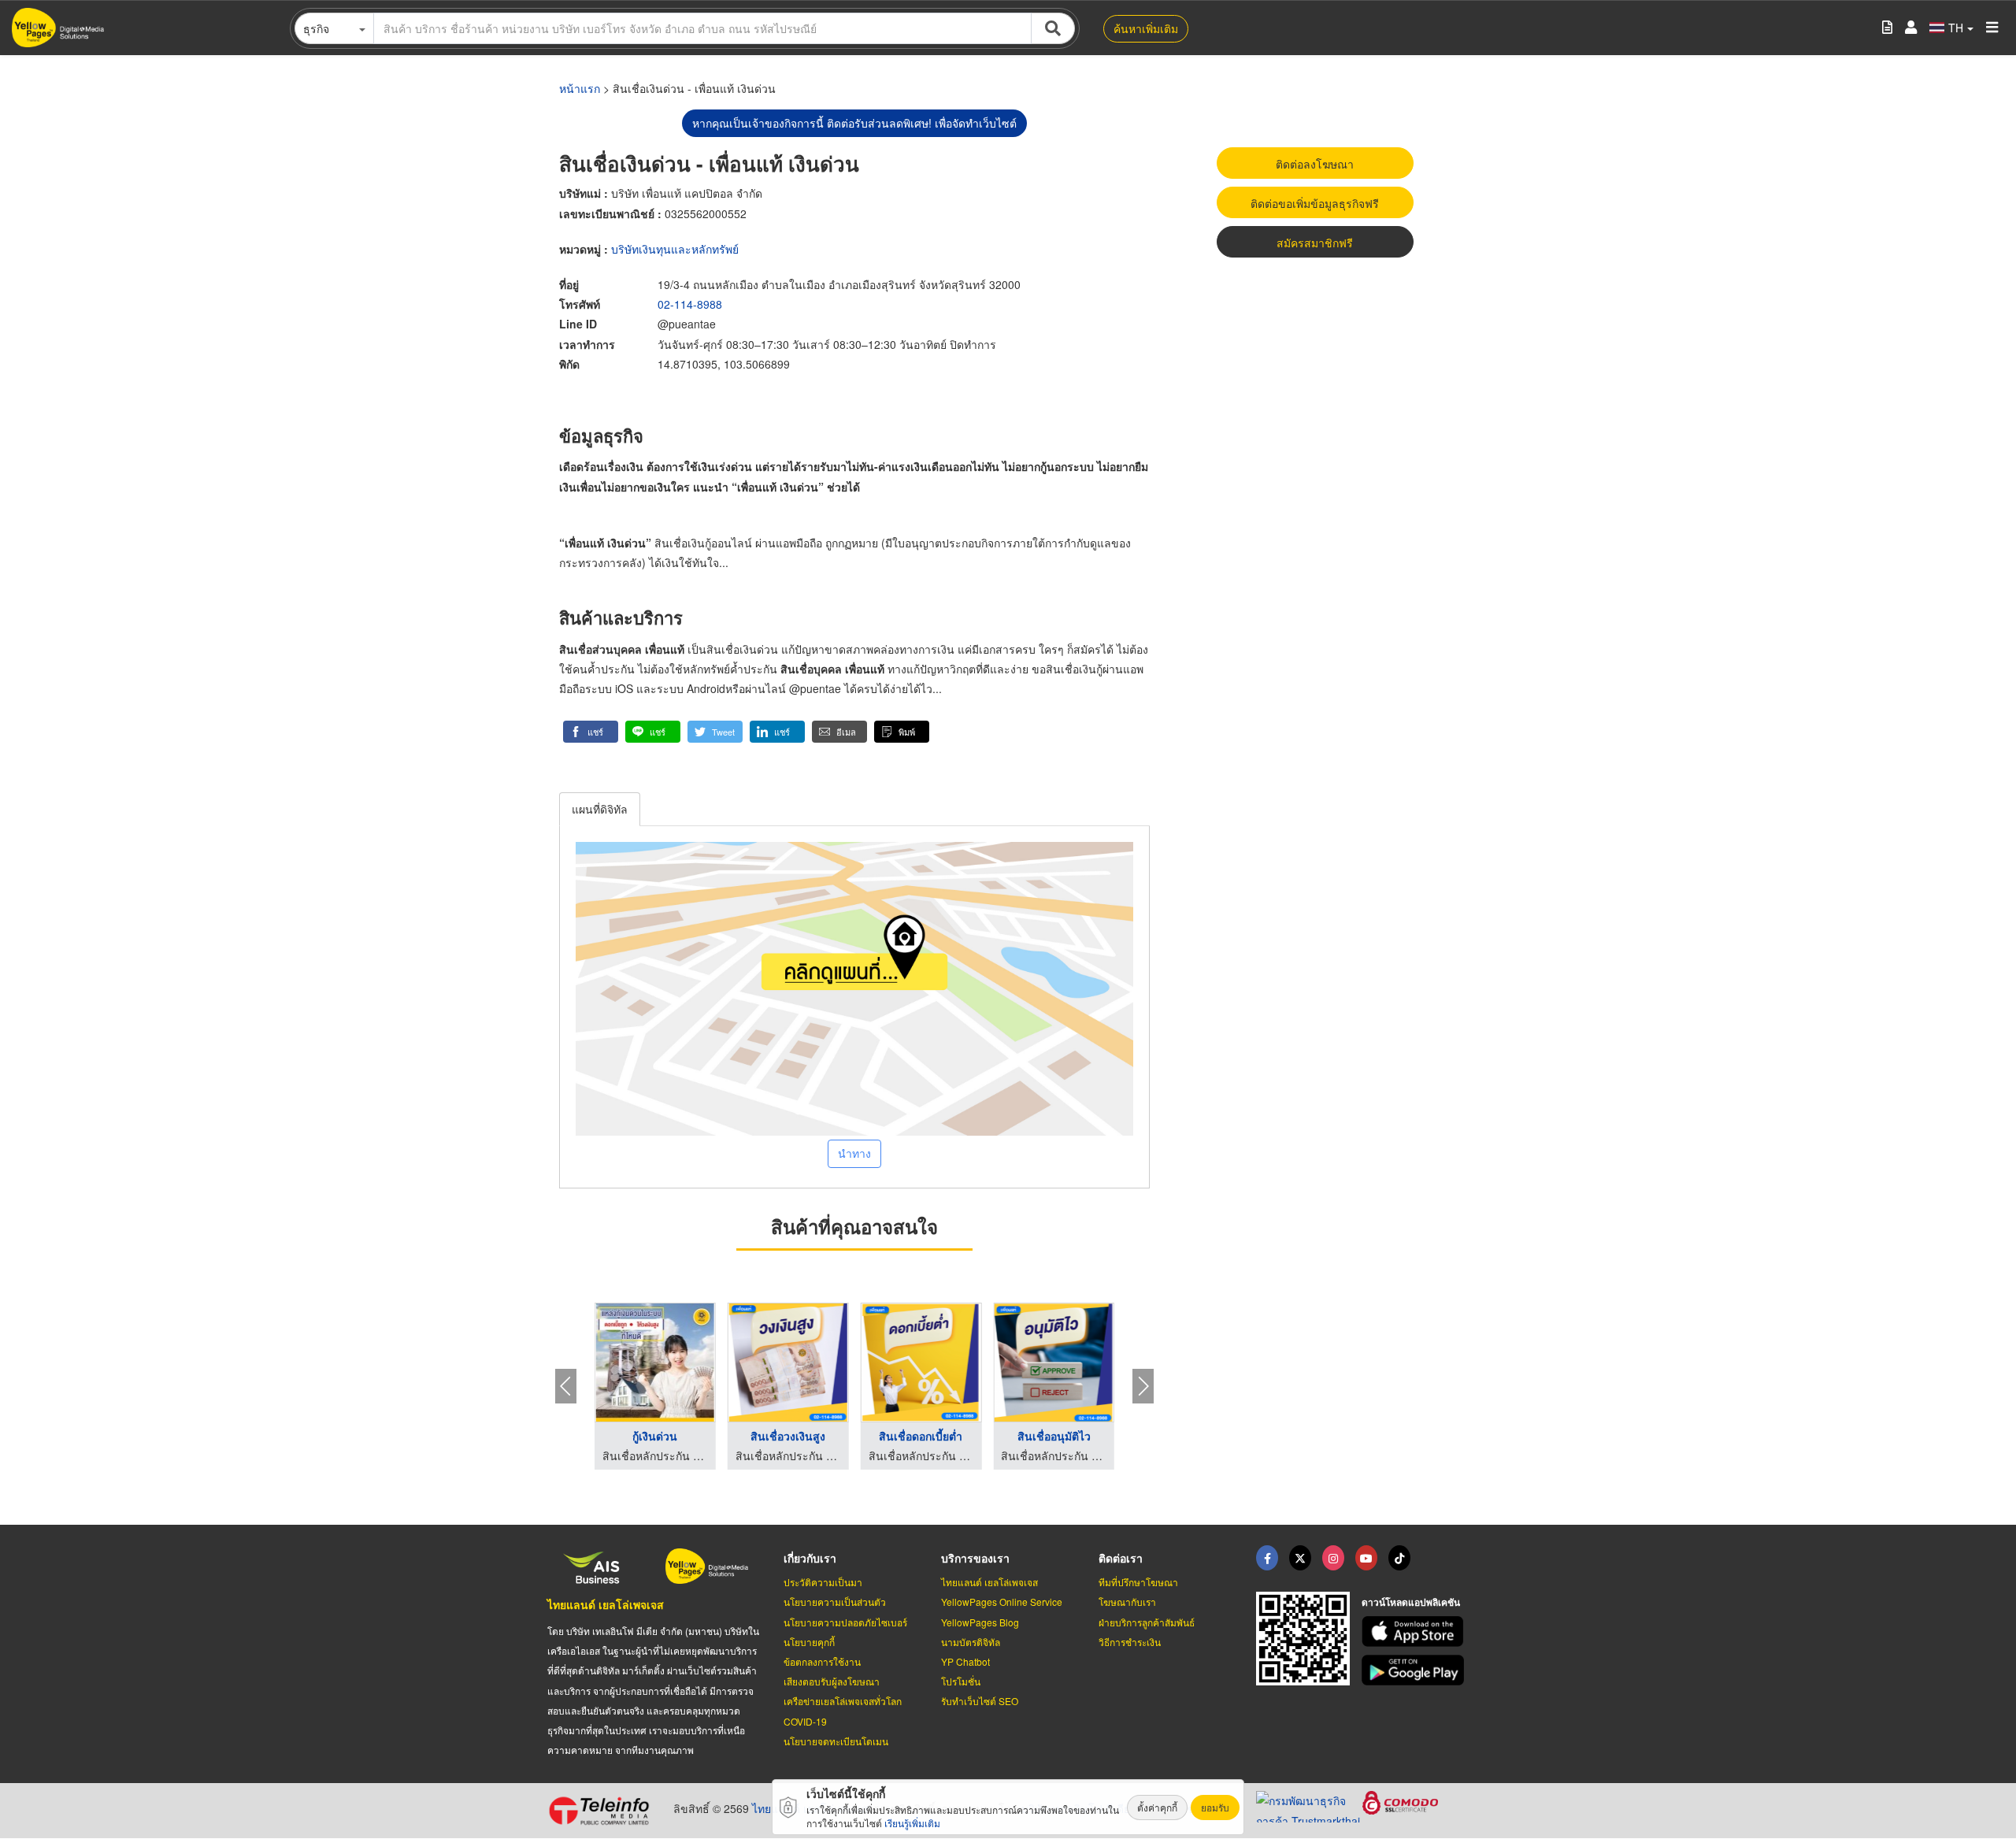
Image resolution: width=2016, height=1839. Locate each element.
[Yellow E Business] (1267, 1558)
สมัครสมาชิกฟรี (1315, 243)
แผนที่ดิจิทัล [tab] (600, 809)
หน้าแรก (580, 88)
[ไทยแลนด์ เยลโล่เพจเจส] (1300, 1558)
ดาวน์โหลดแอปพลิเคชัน (1411, 1602)
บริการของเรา (975, 1558)
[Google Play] (1415, 1670)
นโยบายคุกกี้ (809, 1642)
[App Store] (1415, 1631)
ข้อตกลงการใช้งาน (822, 1661)
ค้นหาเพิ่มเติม (1146, 28)
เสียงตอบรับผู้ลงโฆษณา (832, 1681)
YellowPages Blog (980, 1622)
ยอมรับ (1215, 1807)
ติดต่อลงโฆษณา (1315, 164)
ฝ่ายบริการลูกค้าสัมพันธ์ (1147, 1622)
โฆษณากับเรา (1127, 1602)
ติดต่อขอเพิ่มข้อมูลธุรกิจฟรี (1315, 203)
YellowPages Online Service (1002, 1602)
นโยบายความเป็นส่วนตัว (835, 1602)
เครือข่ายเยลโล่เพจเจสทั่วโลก (843, 1701)
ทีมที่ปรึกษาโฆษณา (1138, 1582)
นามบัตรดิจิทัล (971, 1642)
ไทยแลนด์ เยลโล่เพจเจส (606, 1604)
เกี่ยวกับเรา (810, 1558)
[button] (591, 732)
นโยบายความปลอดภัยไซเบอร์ (845, 1622)
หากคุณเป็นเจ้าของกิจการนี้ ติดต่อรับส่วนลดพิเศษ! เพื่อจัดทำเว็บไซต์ (854, 123)
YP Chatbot (965, 1661)
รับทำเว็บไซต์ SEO (980, 1701)
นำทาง (854, 1153)
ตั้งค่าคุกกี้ (1157, 1807)
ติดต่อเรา (1121, 1558)
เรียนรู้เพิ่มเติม (912, 1823)
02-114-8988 (690, 304)
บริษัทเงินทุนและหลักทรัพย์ (675, 249)
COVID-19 (805, 1721)
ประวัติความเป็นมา (823, 1582)
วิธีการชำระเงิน (1130, 1642)
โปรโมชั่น (961, 1681)
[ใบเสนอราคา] (1887, 28)
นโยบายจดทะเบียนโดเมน (836, 1741)
